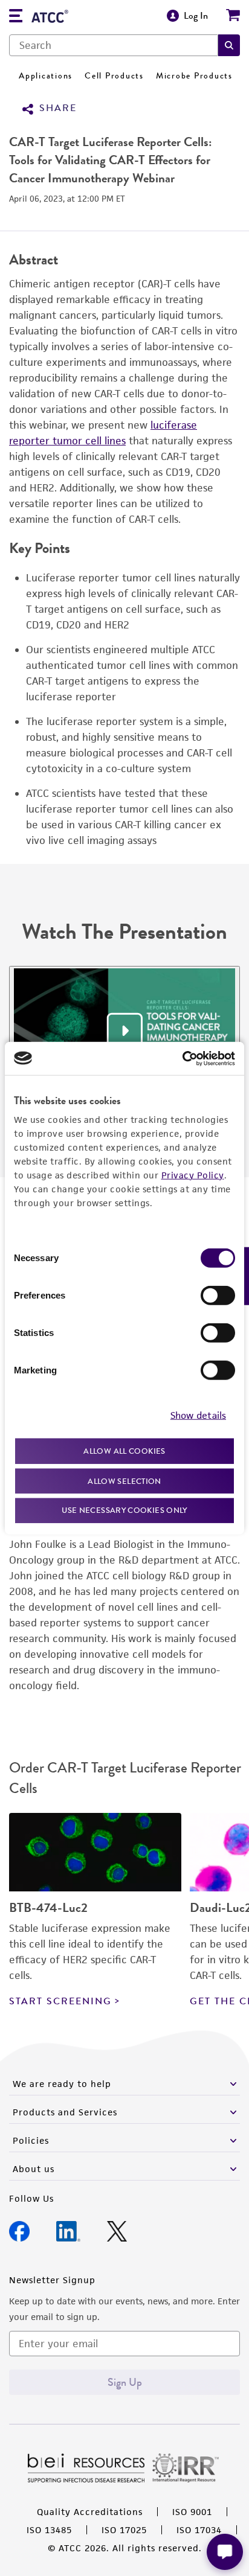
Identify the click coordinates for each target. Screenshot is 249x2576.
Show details (198, 1415)
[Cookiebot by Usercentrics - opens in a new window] (182, 1058)
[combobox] (114, 45)
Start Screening (60, 2001)
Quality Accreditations (90, 2512)
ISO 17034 (199, 2530)
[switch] (218, 1296)
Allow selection (124, 1481)
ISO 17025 (124, 2530)
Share (58, 108)
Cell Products (114, 76)
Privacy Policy (193, 1175)
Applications (46, 76)
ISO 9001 (192, 2512)
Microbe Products (194, 76)
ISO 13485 (49, 2530)
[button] (229, 45)
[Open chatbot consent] (225, 2552)
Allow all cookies (124, 1451)
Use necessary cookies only (124, 1510)
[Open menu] (16, 17)
